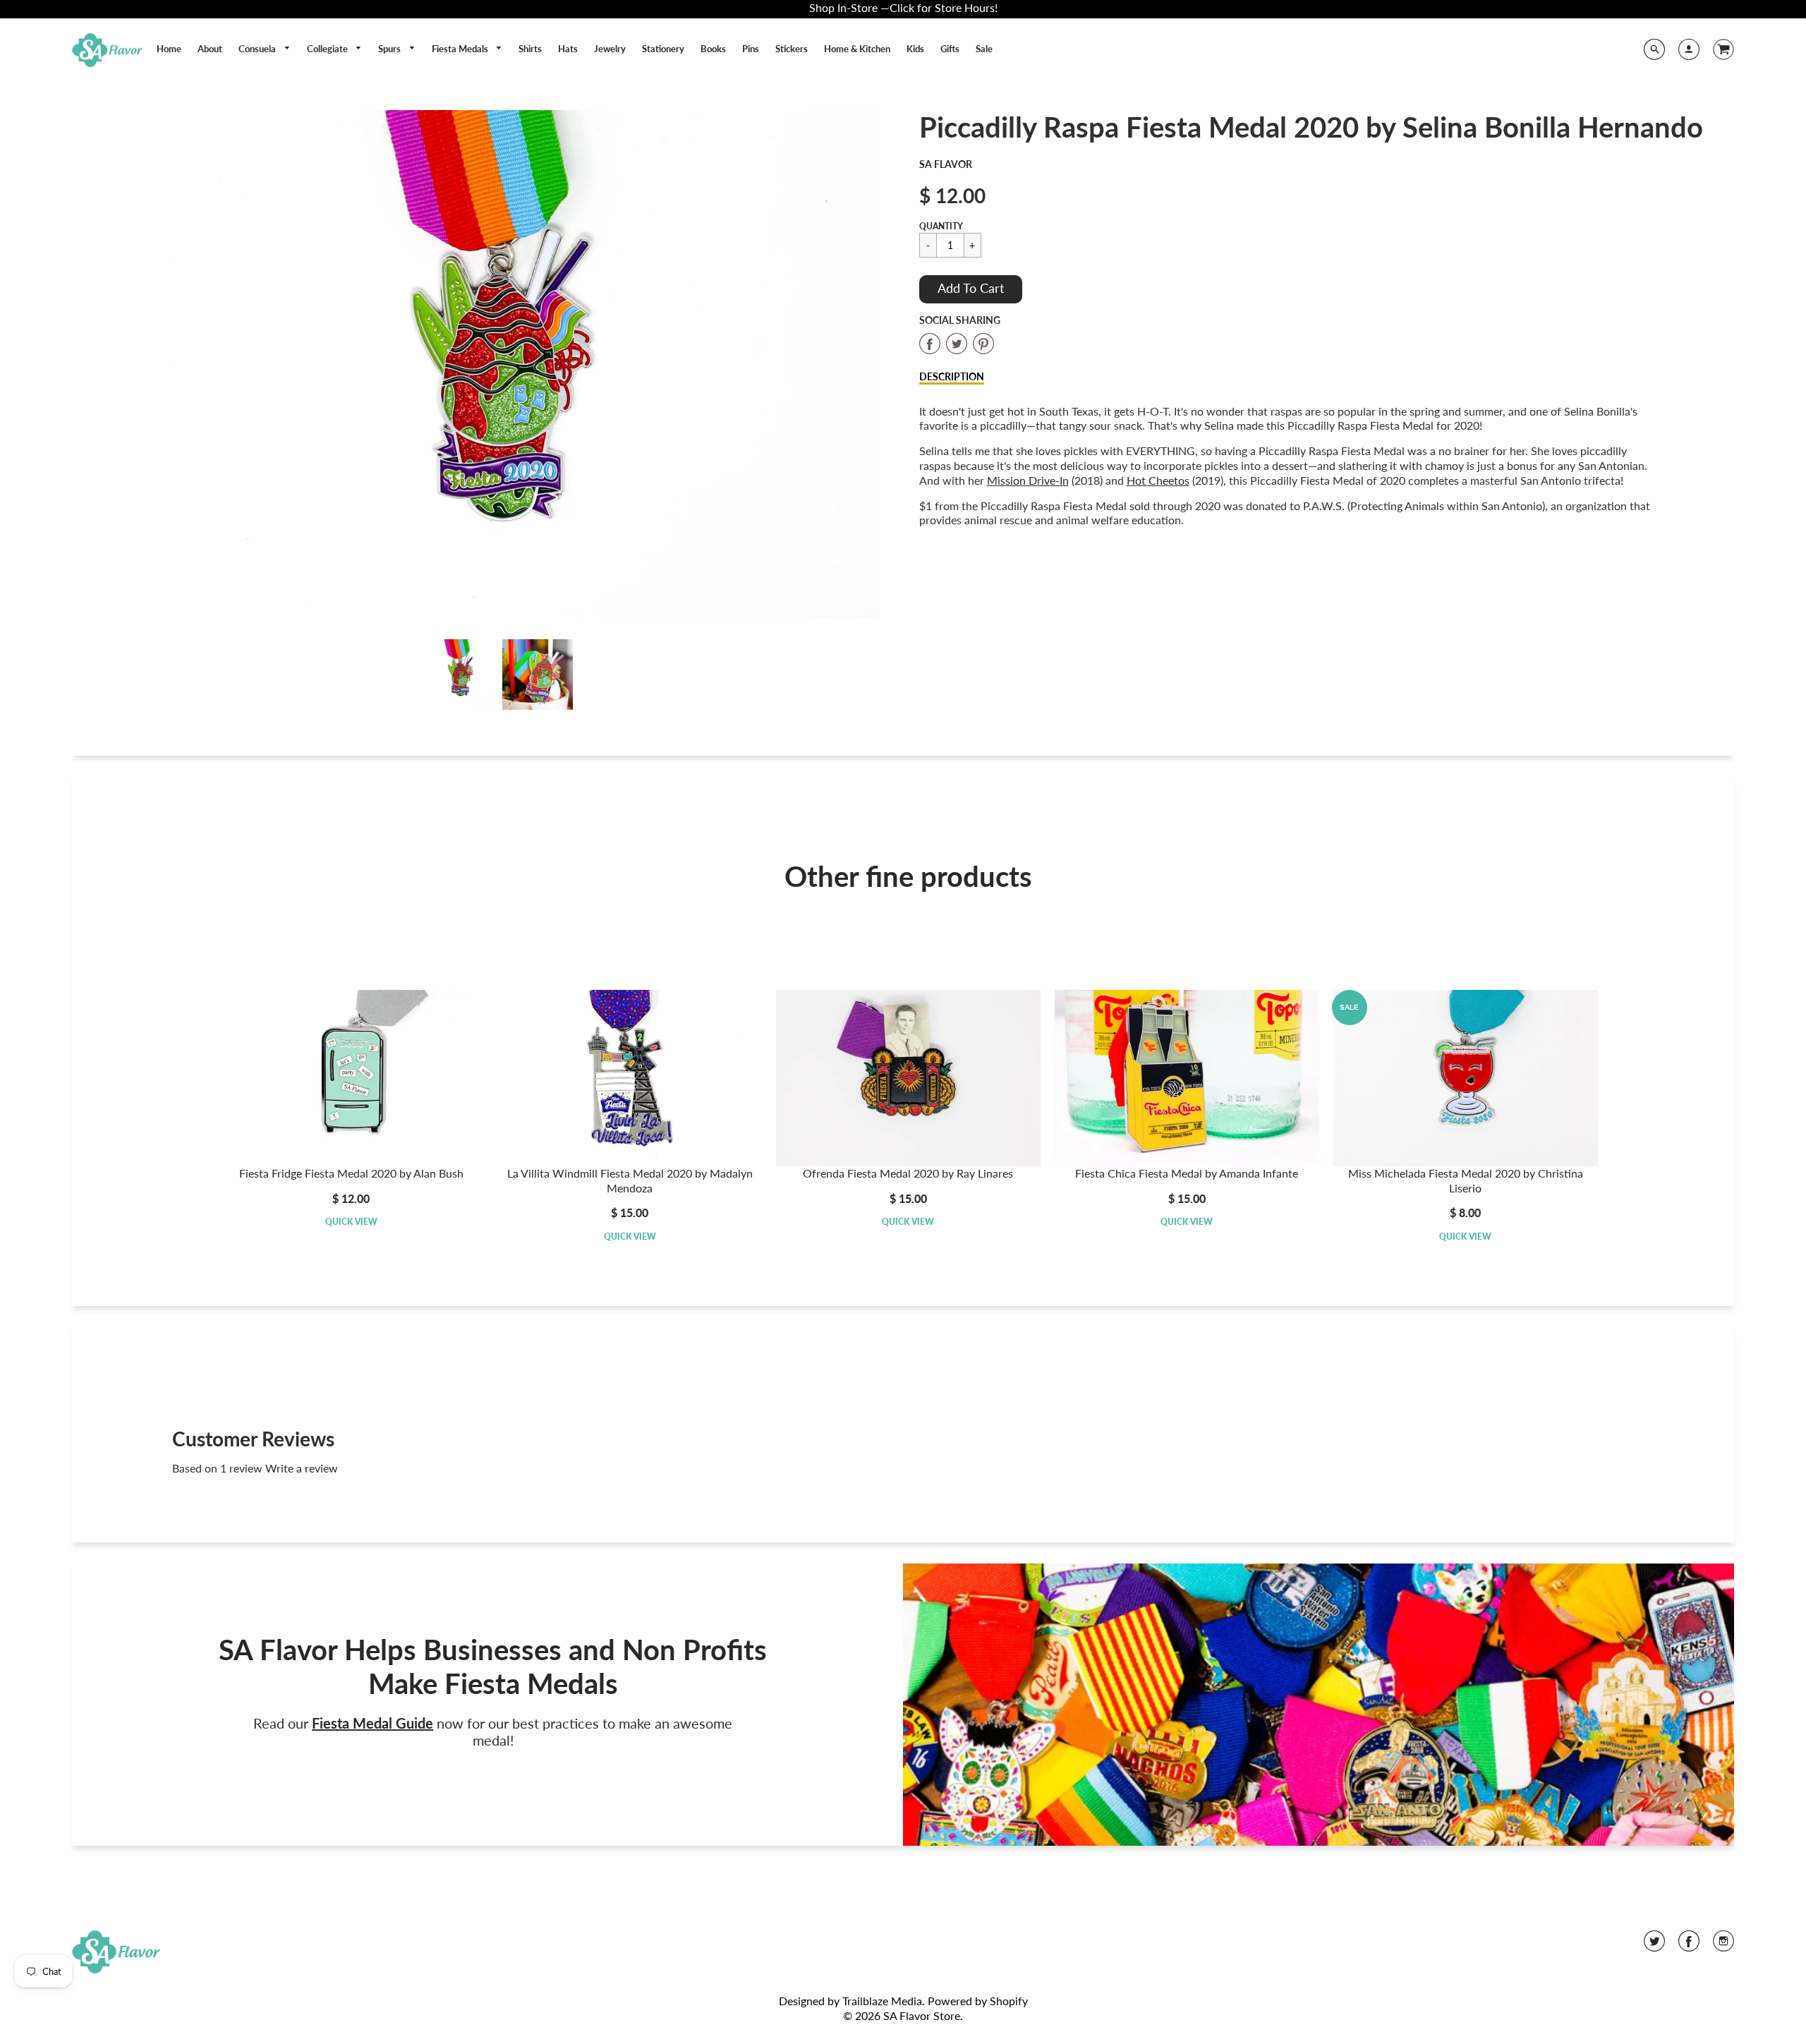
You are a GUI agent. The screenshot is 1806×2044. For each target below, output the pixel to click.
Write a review (302, 1468)
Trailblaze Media (882, 2001)
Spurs (390, 49)
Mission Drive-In (1028, 480)
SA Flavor (946, 164)
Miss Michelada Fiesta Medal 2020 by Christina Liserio (1466, 1180)
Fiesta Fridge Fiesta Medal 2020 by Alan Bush (351, 1173)
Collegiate (328, 49)
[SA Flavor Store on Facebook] (1689, 1946)
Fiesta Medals (461, 49)
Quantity (941, 226)
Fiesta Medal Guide (372, 1723)
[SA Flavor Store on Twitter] (1654, 1946)
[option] (499, 364)
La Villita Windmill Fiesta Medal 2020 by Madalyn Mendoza (630, 1180)
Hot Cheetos (1158, 480)
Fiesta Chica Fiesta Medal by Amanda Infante (1187, 1173)
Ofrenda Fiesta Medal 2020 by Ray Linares (908, 1173)
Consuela (258, 49)
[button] (971, 289)
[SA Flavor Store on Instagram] (1723, 1946)
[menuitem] (169, 49)
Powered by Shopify (978, 2001)
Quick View (351, 1222)
